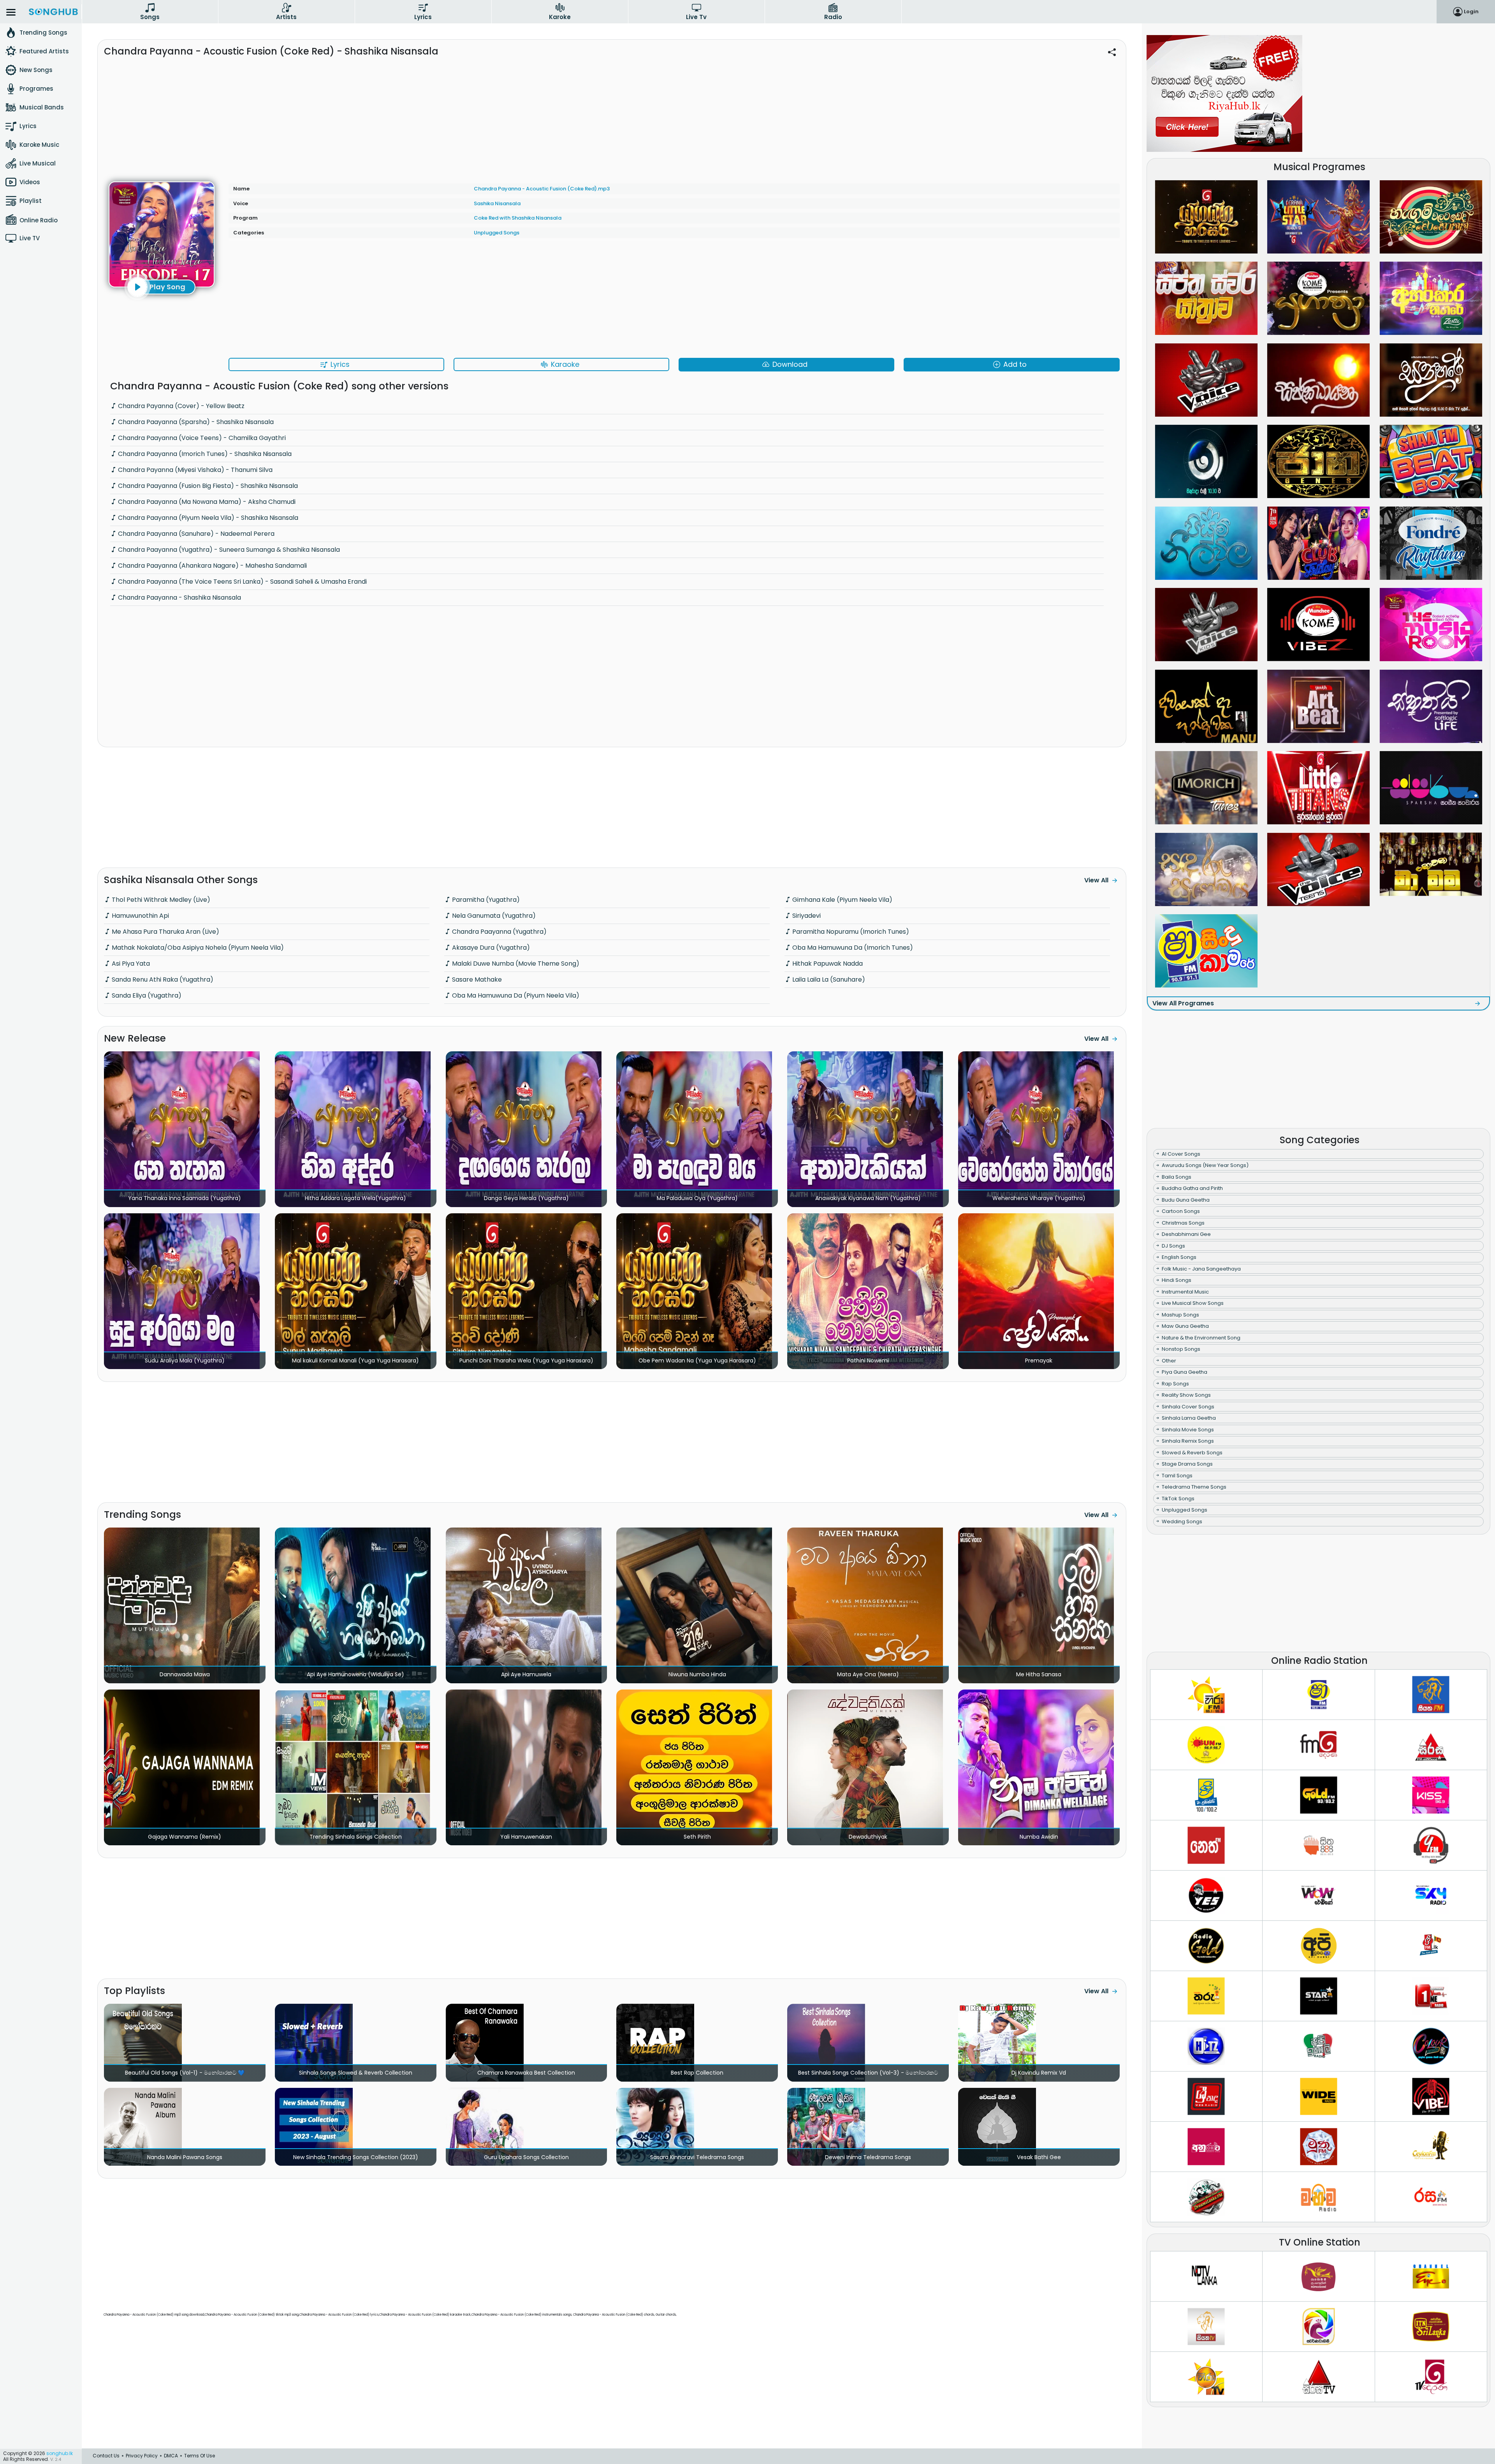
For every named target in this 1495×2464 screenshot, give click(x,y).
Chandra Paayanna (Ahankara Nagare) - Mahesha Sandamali (212, 566)
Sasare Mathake (476, 979)
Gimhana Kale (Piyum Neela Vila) (842, 900)
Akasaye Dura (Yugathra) (490, 948)
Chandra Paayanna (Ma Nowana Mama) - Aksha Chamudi (206, 502)
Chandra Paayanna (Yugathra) (499, 932)
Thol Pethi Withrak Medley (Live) (160, 900)
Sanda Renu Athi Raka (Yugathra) (162, 979)
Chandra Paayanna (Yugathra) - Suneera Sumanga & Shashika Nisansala (228, 550)
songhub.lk (60, 2453)
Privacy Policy (142, 2456)
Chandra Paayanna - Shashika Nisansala (179, 598)
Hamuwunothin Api (140, 916)
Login (1471, 11)
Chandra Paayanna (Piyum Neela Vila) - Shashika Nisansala (207, 518)
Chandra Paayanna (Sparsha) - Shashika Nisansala (195, 422)
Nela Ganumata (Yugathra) (493, 916)
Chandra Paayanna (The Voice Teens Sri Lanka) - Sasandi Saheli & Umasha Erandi (242, 582)
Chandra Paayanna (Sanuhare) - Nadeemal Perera (195, 534)
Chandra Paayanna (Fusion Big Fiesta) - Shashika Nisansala (207, 486)
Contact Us (106, 2456)
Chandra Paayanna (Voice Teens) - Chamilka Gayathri (201, 438)
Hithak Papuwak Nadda (827, 964)
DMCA (171, 2456)
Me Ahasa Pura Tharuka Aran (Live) (165, 932)
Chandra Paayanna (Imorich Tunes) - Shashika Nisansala (204, 454)
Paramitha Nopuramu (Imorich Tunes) (850, 932)
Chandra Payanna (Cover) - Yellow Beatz (180, 406)
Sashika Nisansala (497, 203)
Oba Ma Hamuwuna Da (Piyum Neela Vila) (515, 995)
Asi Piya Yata (130, 964)
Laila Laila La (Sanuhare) (828, 979)
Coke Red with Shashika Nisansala (518, 218)
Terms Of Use (200, 2456)
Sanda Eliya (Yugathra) (146, 995)
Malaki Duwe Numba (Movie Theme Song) (515, 964)
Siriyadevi (806, 916)
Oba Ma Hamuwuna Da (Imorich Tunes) (852, 948)
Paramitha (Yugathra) (485, 900)
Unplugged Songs (497, 233)
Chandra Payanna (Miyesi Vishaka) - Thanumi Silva (194, 470)
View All (1096, 880)
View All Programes (1183, 1003)
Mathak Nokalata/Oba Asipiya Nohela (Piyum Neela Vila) (197, 948)
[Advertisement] (612, 116)
